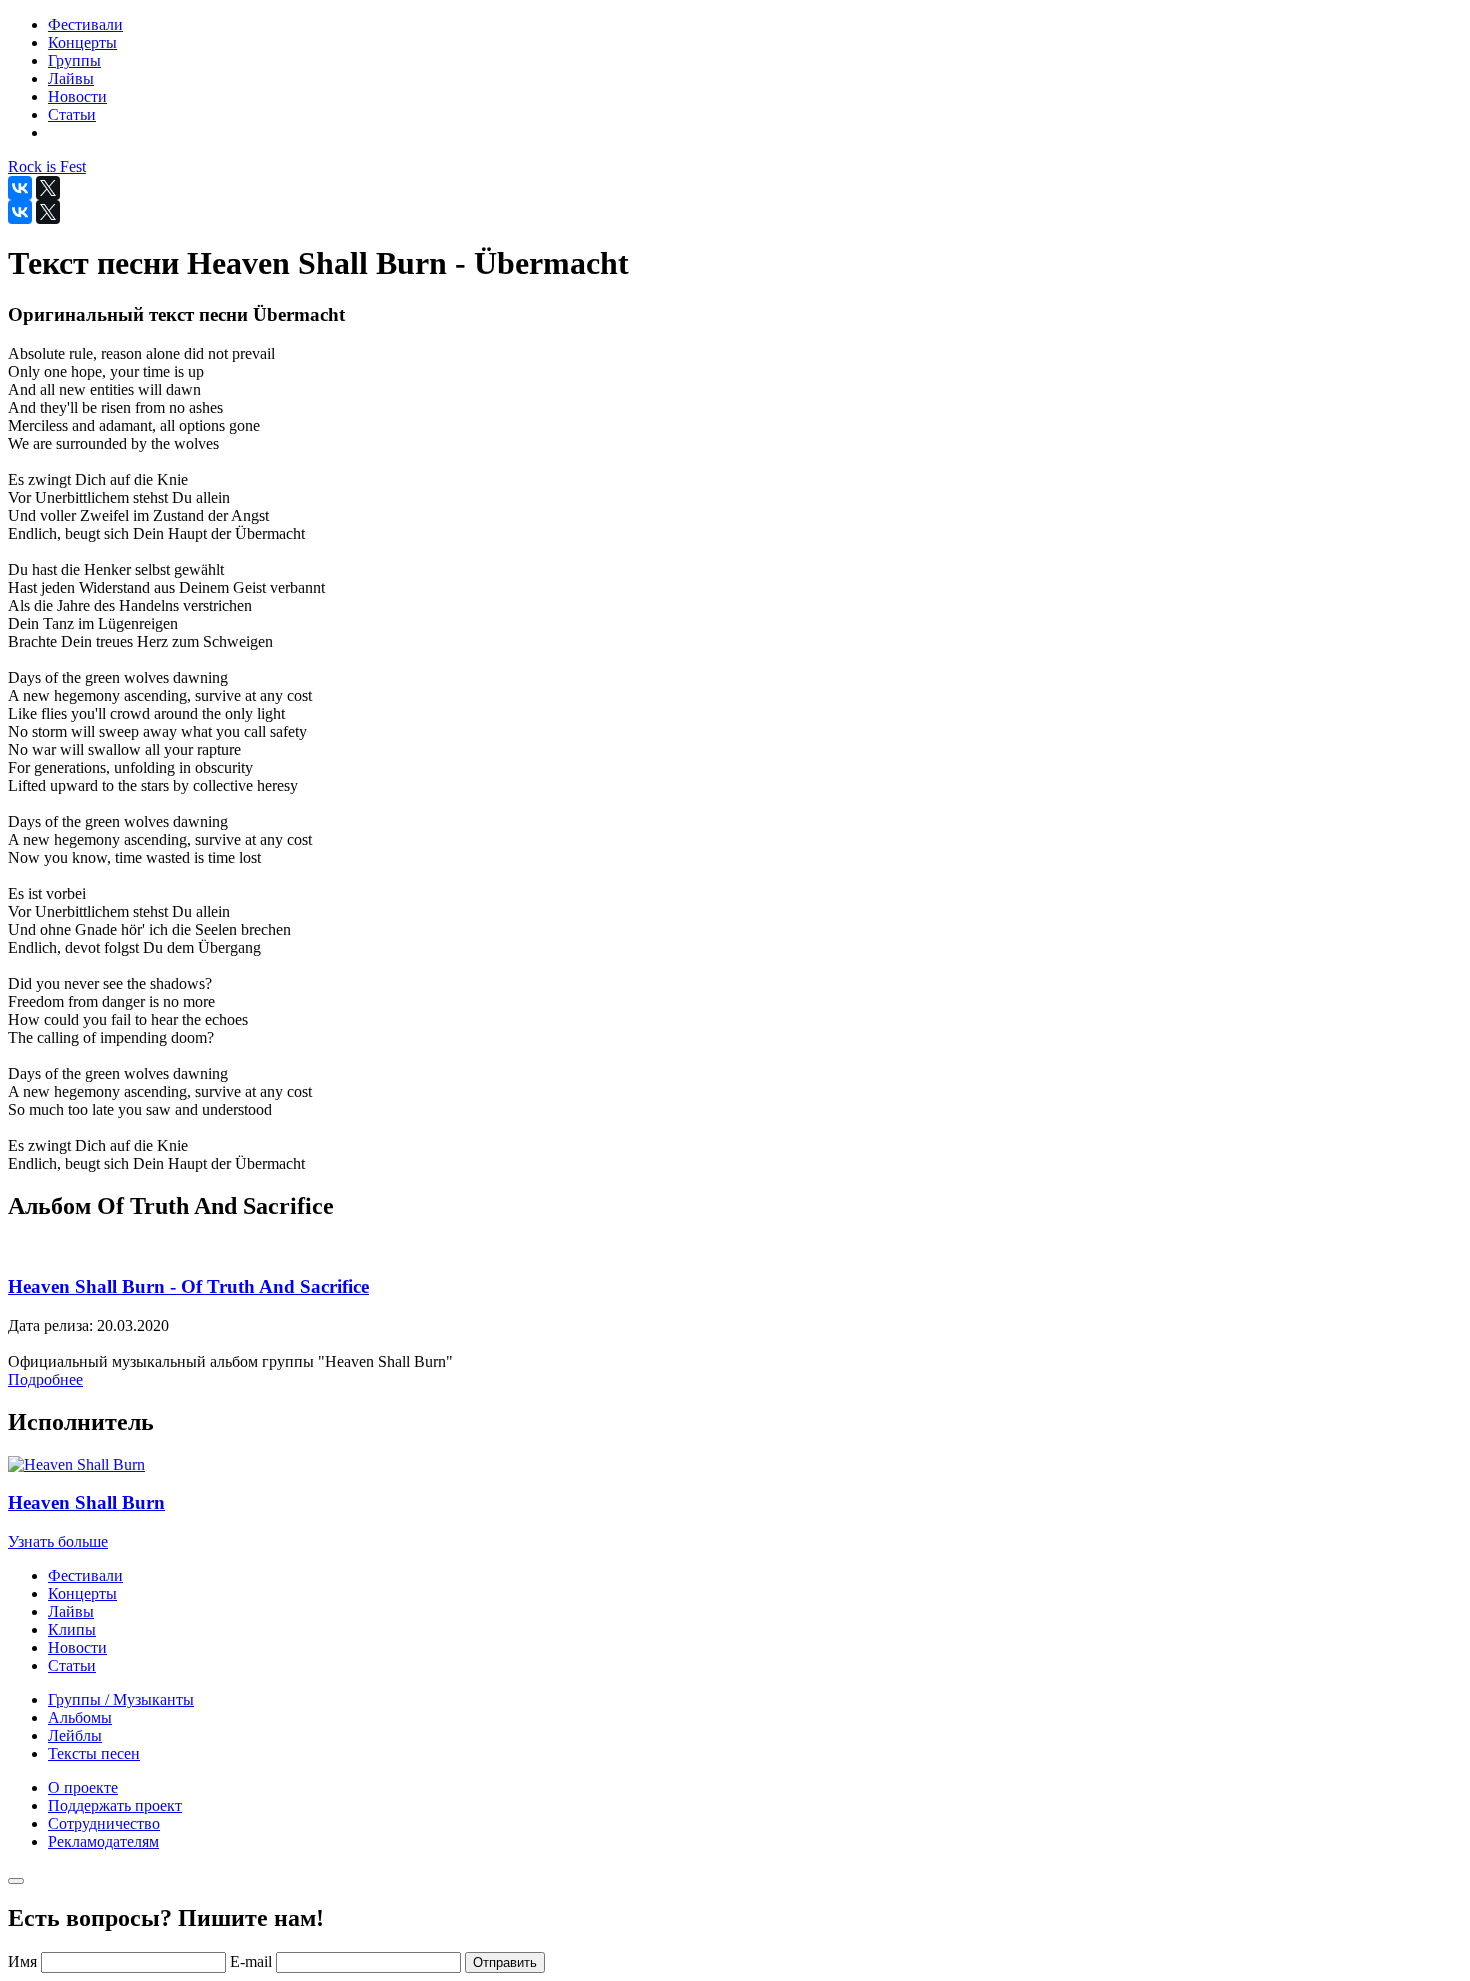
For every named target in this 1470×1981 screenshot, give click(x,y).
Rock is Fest (47, 166)
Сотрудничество (104, 1823)
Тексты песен (94, 1753)
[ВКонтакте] (20, 188)
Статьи (72, 1665)
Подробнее (45, 1379)
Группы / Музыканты (121, 1699)
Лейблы (75, 1735)
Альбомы (80, 1717)
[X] (48, 188)
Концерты (82, 1593)
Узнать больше (58, 1541)
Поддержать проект (115, 1805)
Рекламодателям (103, 1841)
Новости (77, 1647)
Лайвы (71, 1611)
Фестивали (85, 1575)
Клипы (72, 1629)
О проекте (83, 1787)
